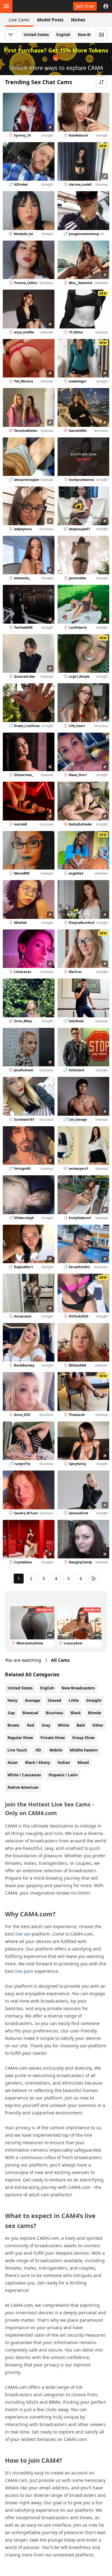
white (63, 1725)
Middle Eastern (84, 1750)
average (33, 1700)
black (76, 1713)
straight (94, 1700)
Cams (60, 1660)
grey (46, 1725)
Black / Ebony (38, 1763)
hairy (12, 1700)
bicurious (54, 1713)
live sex (23, 1934)
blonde (95, 1713)
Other (98, 1725)
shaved (54, 1700)
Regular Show (20, 1738)
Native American (23, 1787)
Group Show (83, 1738)
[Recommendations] (101, 35)
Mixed (83, 1763)
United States (36, 35)
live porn (24, 1971)
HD (38, 1750)
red (31, 1725)
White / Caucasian (24, 1775)
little (74, 1700)
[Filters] (11, 35)
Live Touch (17, 1750)
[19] (93, 1579)
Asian (13, 1763)
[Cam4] (34, 6)
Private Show (53, 1738)
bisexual (30, 1713)
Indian (64, 1763)
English (63, 35)
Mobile (56, 1750)
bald (81, 1725)
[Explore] (6, 6)
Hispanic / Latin (63, 1775)
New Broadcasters (78, 1688)
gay (11, 1713)
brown (13, 1725)
